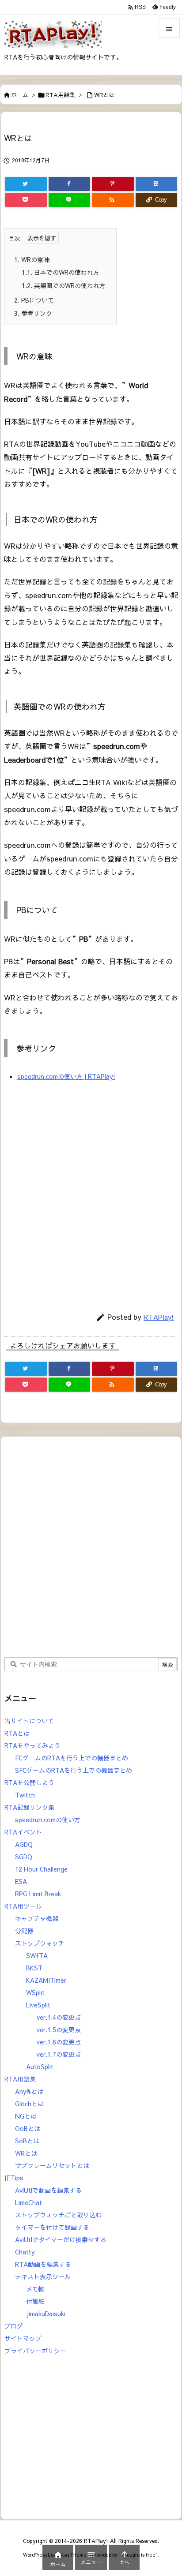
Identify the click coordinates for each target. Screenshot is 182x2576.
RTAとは (17, 1733)
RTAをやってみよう (32, 1745)
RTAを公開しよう (29, 1782)
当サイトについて (29, 1721)
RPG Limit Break (38, 1894)
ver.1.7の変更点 (59, 2054)
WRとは (104, 95)
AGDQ (24, 1844)
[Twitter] (26, 184)
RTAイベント (23, 1832)
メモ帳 (35, 2289)
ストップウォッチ (40, 1943)
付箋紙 (35, 2301)
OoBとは (28, 2128)
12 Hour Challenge (41, 1869)
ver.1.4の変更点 (59, 2017)
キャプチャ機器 (37, 1918)
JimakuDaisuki (46, 2314)
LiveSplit (38, 2005)
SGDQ (24, 1857)
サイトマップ (23, 2338)
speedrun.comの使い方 (48, 1820)
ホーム (20, 95)
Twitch (25, 1795)
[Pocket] (26, 200)
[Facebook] (70, 184)
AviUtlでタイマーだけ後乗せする (61, 2239)
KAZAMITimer (46, 1980)
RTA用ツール (23, 1906)
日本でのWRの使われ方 (61, 272)
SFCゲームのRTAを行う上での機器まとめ (74, 1770)
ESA (21, 1881)
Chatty (25, 2252)
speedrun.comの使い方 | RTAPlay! (66, 1076)
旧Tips (14, 2178)
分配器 (24, 1931)
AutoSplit (40, 2067)
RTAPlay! (159, 1317)
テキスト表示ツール (43, 2276)
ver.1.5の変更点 (59, 2029)
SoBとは (27, 2141)
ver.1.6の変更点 (59, 2042)
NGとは (26, 2116)
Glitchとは (29, 2104)
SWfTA (37, 1955)
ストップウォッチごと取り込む (58, 2215)
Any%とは (29, 2091)
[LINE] (70, 200)
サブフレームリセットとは (52, 2165)
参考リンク (33, 313)
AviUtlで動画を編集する (48, 2190)
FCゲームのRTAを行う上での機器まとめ (72, 1758)
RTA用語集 (60, 95)
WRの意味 (32, 259)
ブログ (14, 2326)
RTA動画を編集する (43, 2264)
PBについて (34, 300)
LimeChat (28, 2202)
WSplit (35, 1992)
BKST (34, 1968)
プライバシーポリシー (35, 2351)
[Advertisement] (91, 1194)
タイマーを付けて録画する (52, 2227)
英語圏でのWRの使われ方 (64, 285)
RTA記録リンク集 (29, 1807)
